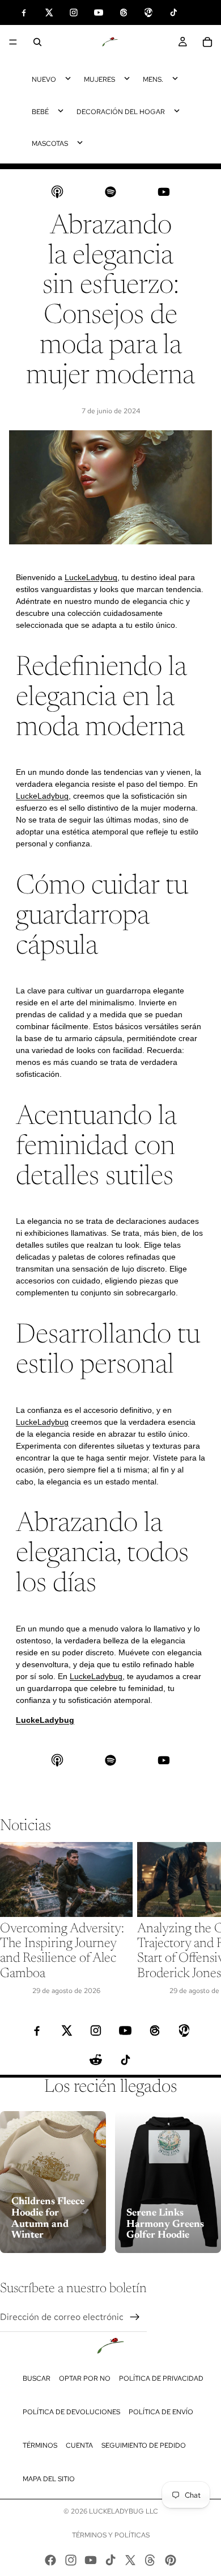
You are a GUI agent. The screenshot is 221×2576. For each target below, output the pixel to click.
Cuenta (79, 2445)
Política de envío (161, 2412)
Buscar (37, 2378)
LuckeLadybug (91, 577)
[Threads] (150, 2560)
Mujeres (99, 79)
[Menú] (13, 42)
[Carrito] (207, 42)
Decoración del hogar (121, 112)
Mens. (153, 79)
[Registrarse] (135, 2317)
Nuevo (44, 79)
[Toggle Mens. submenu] (175, 78)
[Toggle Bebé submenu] (61, 111)
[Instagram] (71, 2560)
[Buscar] (37, 42)
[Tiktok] (110, 2560)
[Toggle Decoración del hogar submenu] (177, 111)
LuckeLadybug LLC (124, 2511)
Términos (40, 2445)
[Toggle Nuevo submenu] (68, 78)
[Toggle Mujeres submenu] (127, 78)
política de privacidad (161, 2378)
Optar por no (85, 2378)
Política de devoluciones (71, 2412)
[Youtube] (91, 2560)
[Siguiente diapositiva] (199, 1919)
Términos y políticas (111, 2535)
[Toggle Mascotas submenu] (80, 142)
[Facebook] (50, 2560)
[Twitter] (130, 2560)
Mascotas (50, 144)
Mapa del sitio (49, 2479)
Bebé (40, 112)
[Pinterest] (171, 2560)
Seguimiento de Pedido (144, 2445)
